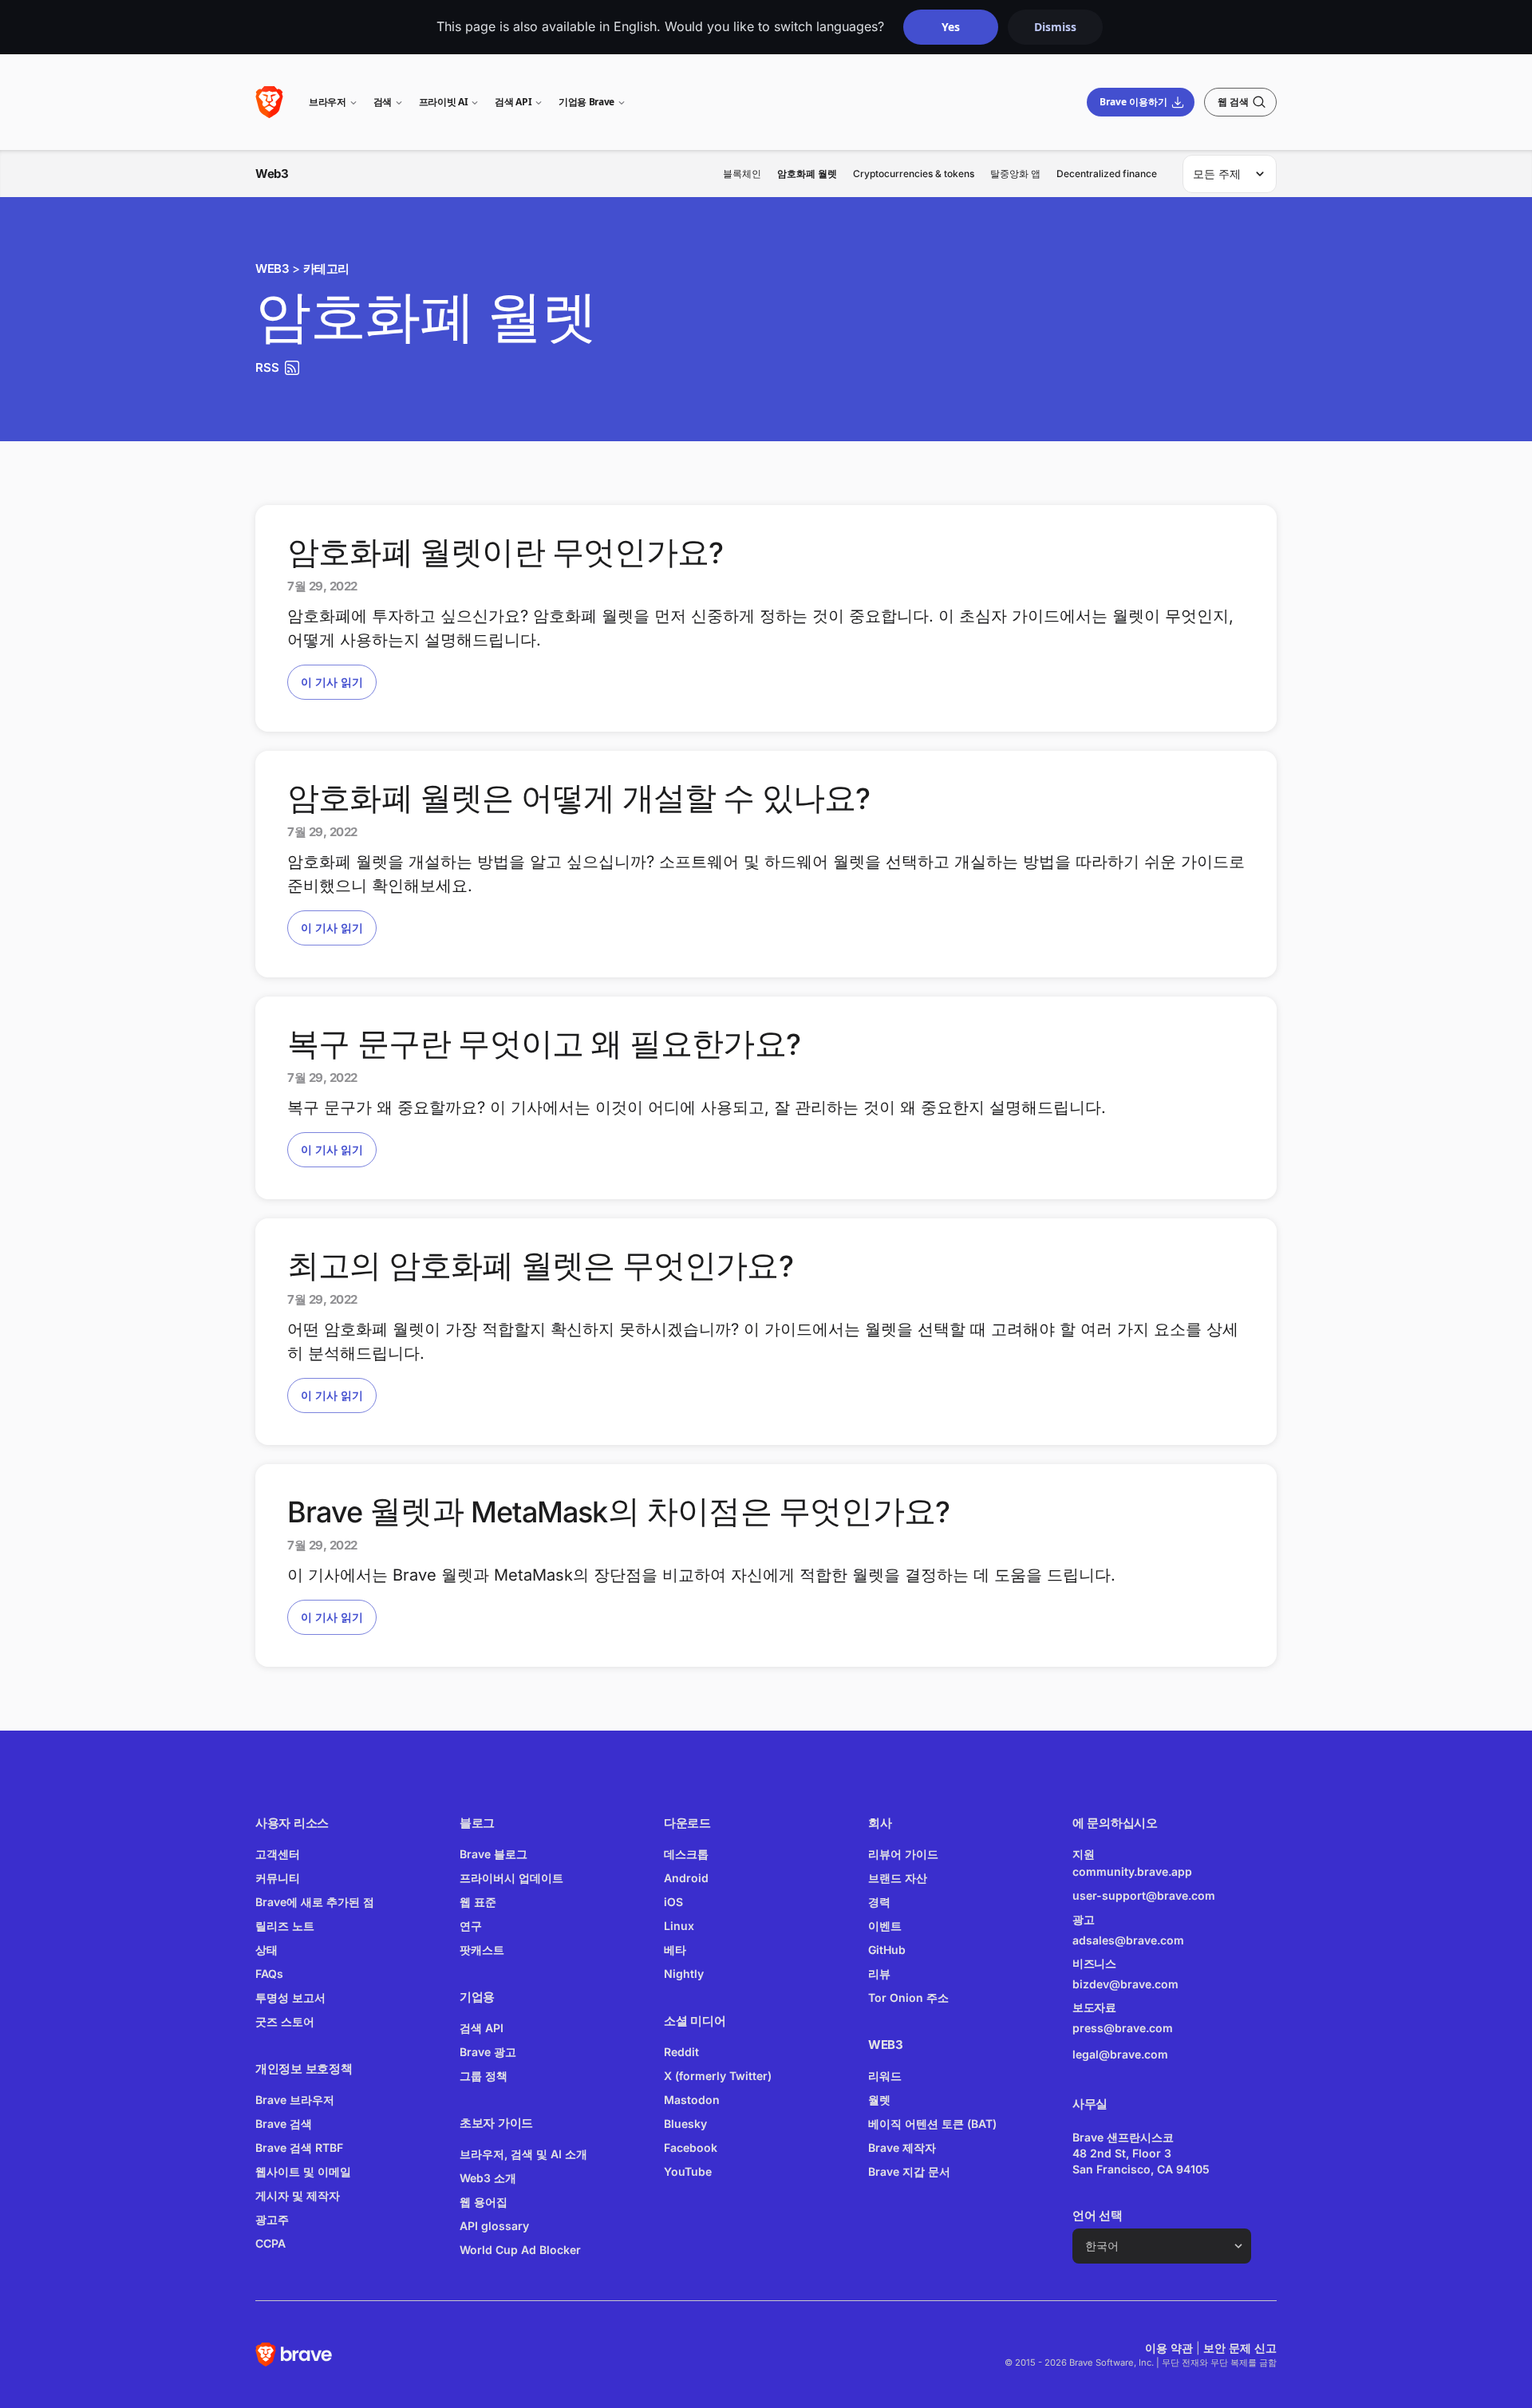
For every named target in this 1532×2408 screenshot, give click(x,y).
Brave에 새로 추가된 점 (315, 1902)
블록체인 (742, 174)
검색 (383, 102)
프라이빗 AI (443, 102)
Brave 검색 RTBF (299, 2147)
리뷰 (879, 1974)
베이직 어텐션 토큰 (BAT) (932, 2124)
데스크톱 (686, 1854)
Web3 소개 (488, 2178)
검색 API (513, 102)
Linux (679, 1926)
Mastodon (692, 2100)
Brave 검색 (284, 2124)
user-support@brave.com (1144, 1895)
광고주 (272, 2219)
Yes (951, 27)
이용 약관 (1169, 2348)
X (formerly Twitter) (718, 2076)
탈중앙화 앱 (1015, 174)
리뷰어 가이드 (903, 1854)
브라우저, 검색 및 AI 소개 (523, 2154)
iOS (673, 1902)
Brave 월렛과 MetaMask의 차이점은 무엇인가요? (618, 1512)
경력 (879, 1902)
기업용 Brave (586, 102)
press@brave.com (1123, 2028)
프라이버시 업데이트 (511, 1878)
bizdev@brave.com (1125, 1984)
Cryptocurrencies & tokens (914, 174)
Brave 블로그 (494, 1854)
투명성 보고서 (290, 1997)
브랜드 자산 (898, 1878)
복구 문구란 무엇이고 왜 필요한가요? (544, 1044)
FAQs (269, 1974)
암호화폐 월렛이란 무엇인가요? (505, 553)
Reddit (681, 2052)
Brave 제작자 (902, 2147)
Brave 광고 (488, 2052)
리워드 (885, 2076)
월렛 (879, 2100)
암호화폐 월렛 (807, 174)
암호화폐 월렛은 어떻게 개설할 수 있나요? (579, 799)
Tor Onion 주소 (908, 1997)
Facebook (691, 2147)
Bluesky (685, 2124)
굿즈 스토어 (285, 2021)
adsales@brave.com (1153, 1939)
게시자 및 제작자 (298, 2195)
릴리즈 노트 (285, 1926)
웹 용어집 (484, 2202)
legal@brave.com (1120, 2054)
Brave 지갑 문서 (909, 2171)
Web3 (272, 174)
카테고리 (326, 268)
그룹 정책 (484, 2076)
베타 (675, 1950)
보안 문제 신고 (1240, 2348)
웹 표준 (478, 1902)
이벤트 (885, 1926)
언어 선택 (1098, 2215)
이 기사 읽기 (332, 682)
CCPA (270, 2243)
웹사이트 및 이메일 (303, 2171)
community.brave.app (1132, 1871)
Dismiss (1055, 27)
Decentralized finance (1107, 174)
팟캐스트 (482, 1950)
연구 (471, 1926)
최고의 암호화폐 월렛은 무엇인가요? (540, 1266)
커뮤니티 (278, 1878)
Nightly (684, 1974)
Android (686, 1878)
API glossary (494, 2226)
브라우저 (328, 102)
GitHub (887, 1950)
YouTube (688, 2171)
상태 (267, 1950)
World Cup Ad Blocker (520, 2250)
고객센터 (278, 1854)
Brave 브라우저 (295, 2100)
